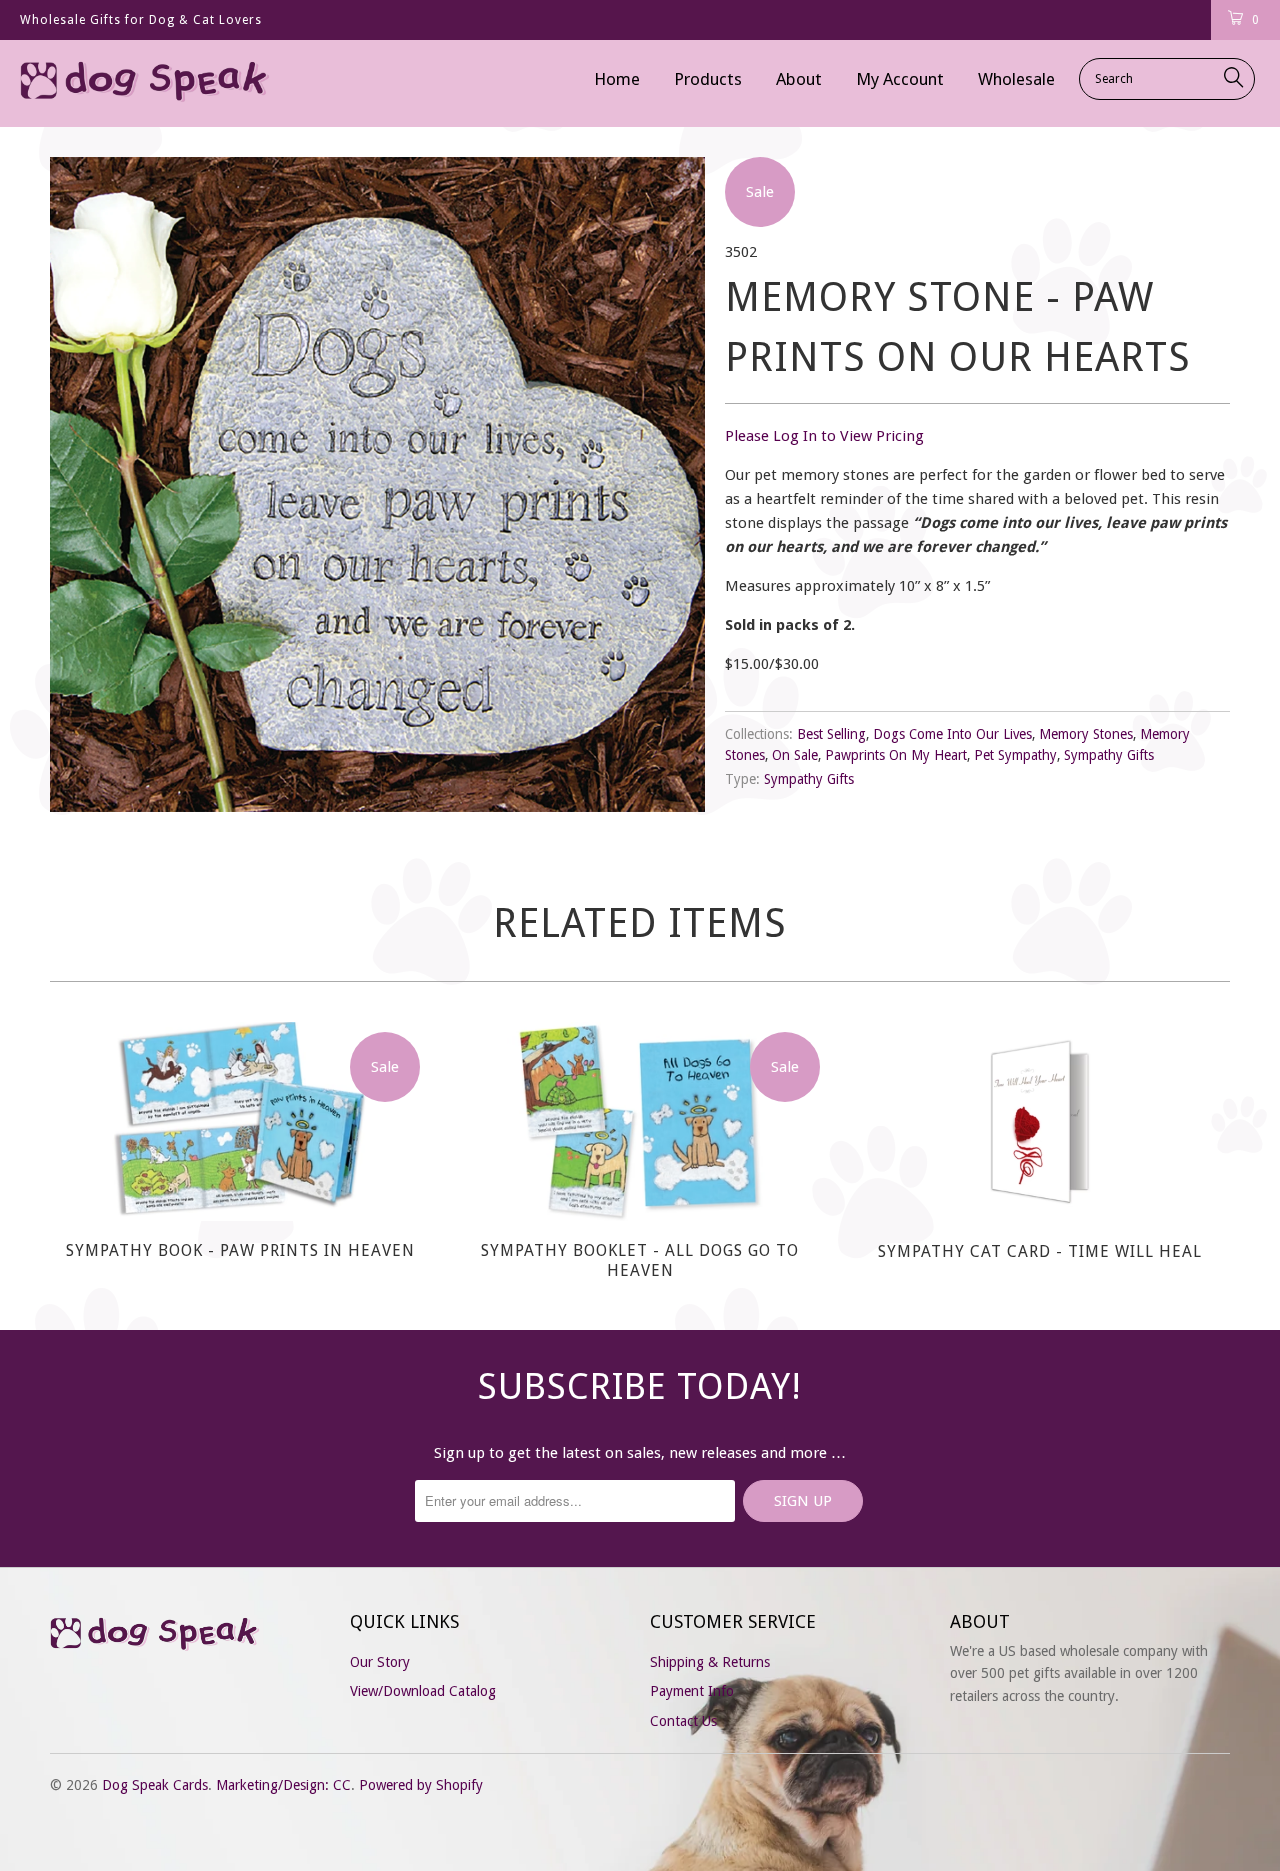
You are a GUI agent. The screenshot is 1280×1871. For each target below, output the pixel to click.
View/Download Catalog (423, 1691)
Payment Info (692, 1691)
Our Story (380, 1662)
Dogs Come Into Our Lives (952, 734)
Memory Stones (1086, 734)
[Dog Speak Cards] (112, 83)
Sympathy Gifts (1109, 755)
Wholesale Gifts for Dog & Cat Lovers (141, 20)
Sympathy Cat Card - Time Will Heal (1040, 1122)
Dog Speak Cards (155, 1785)
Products (708, 79)
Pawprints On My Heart (896, 755)
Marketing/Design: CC (283, 1785)
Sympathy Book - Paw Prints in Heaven (240, 1122)
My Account (900, 79)
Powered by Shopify (421, 1785)
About (799, 79)
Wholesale (1016, 79)
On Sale (795, 755)
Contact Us (683, 1721)
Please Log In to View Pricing (824, 436)
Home (617, 79)
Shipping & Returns (710, 1662)
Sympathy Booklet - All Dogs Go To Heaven (640, 1122)
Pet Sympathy (1015, 755)
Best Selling (831, 734)
